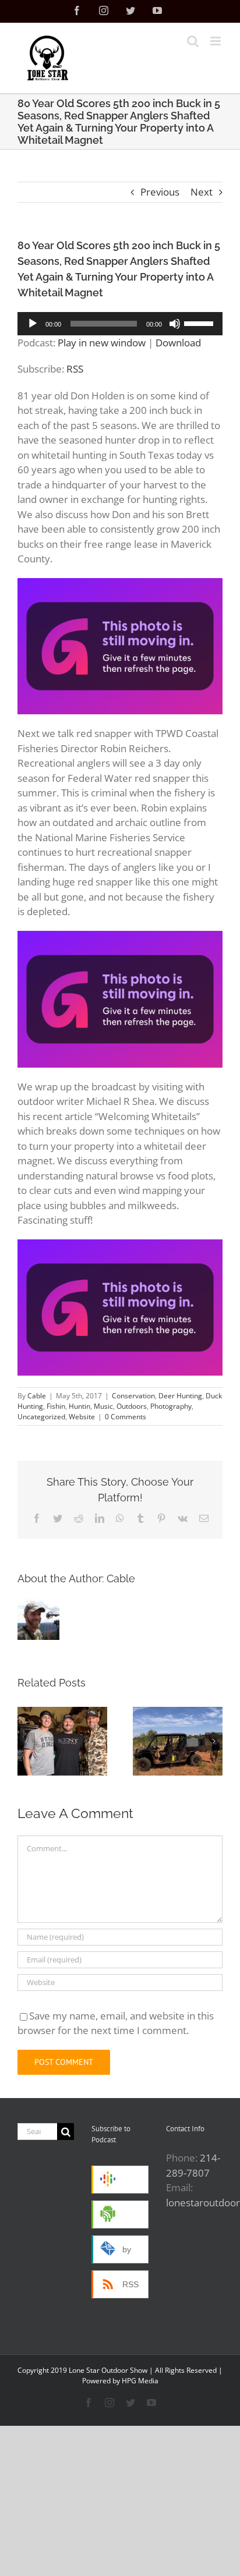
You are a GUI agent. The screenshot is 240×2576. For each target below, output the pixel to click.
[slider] (200, 323)
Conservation (133, 1396)
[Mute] (175, 324)
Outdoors (132, 1406)
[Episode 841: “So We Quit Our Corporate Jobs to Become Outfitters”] (62, 1741)
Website (82, 1417)
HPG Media (140, 2381)
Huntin (80, 1406)
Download (178, 343)
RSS (75, 369)
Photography (171, 1406)
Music (103, 1406)
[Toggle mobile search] (193, 41)
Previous (160, 192)
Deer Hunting (180, 1396)
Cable (37, 1396)
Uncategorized (41, 1417)
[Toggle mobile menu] (216, 41)
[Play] (33, 324)
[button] (26, 1741)
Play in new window (102, 343)
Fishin (56, 1406)
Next (202, 192)
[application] (120, 324)
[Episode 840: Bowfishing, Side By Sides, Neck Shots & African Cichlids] (178, 1741)
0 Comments (126, 1417)
